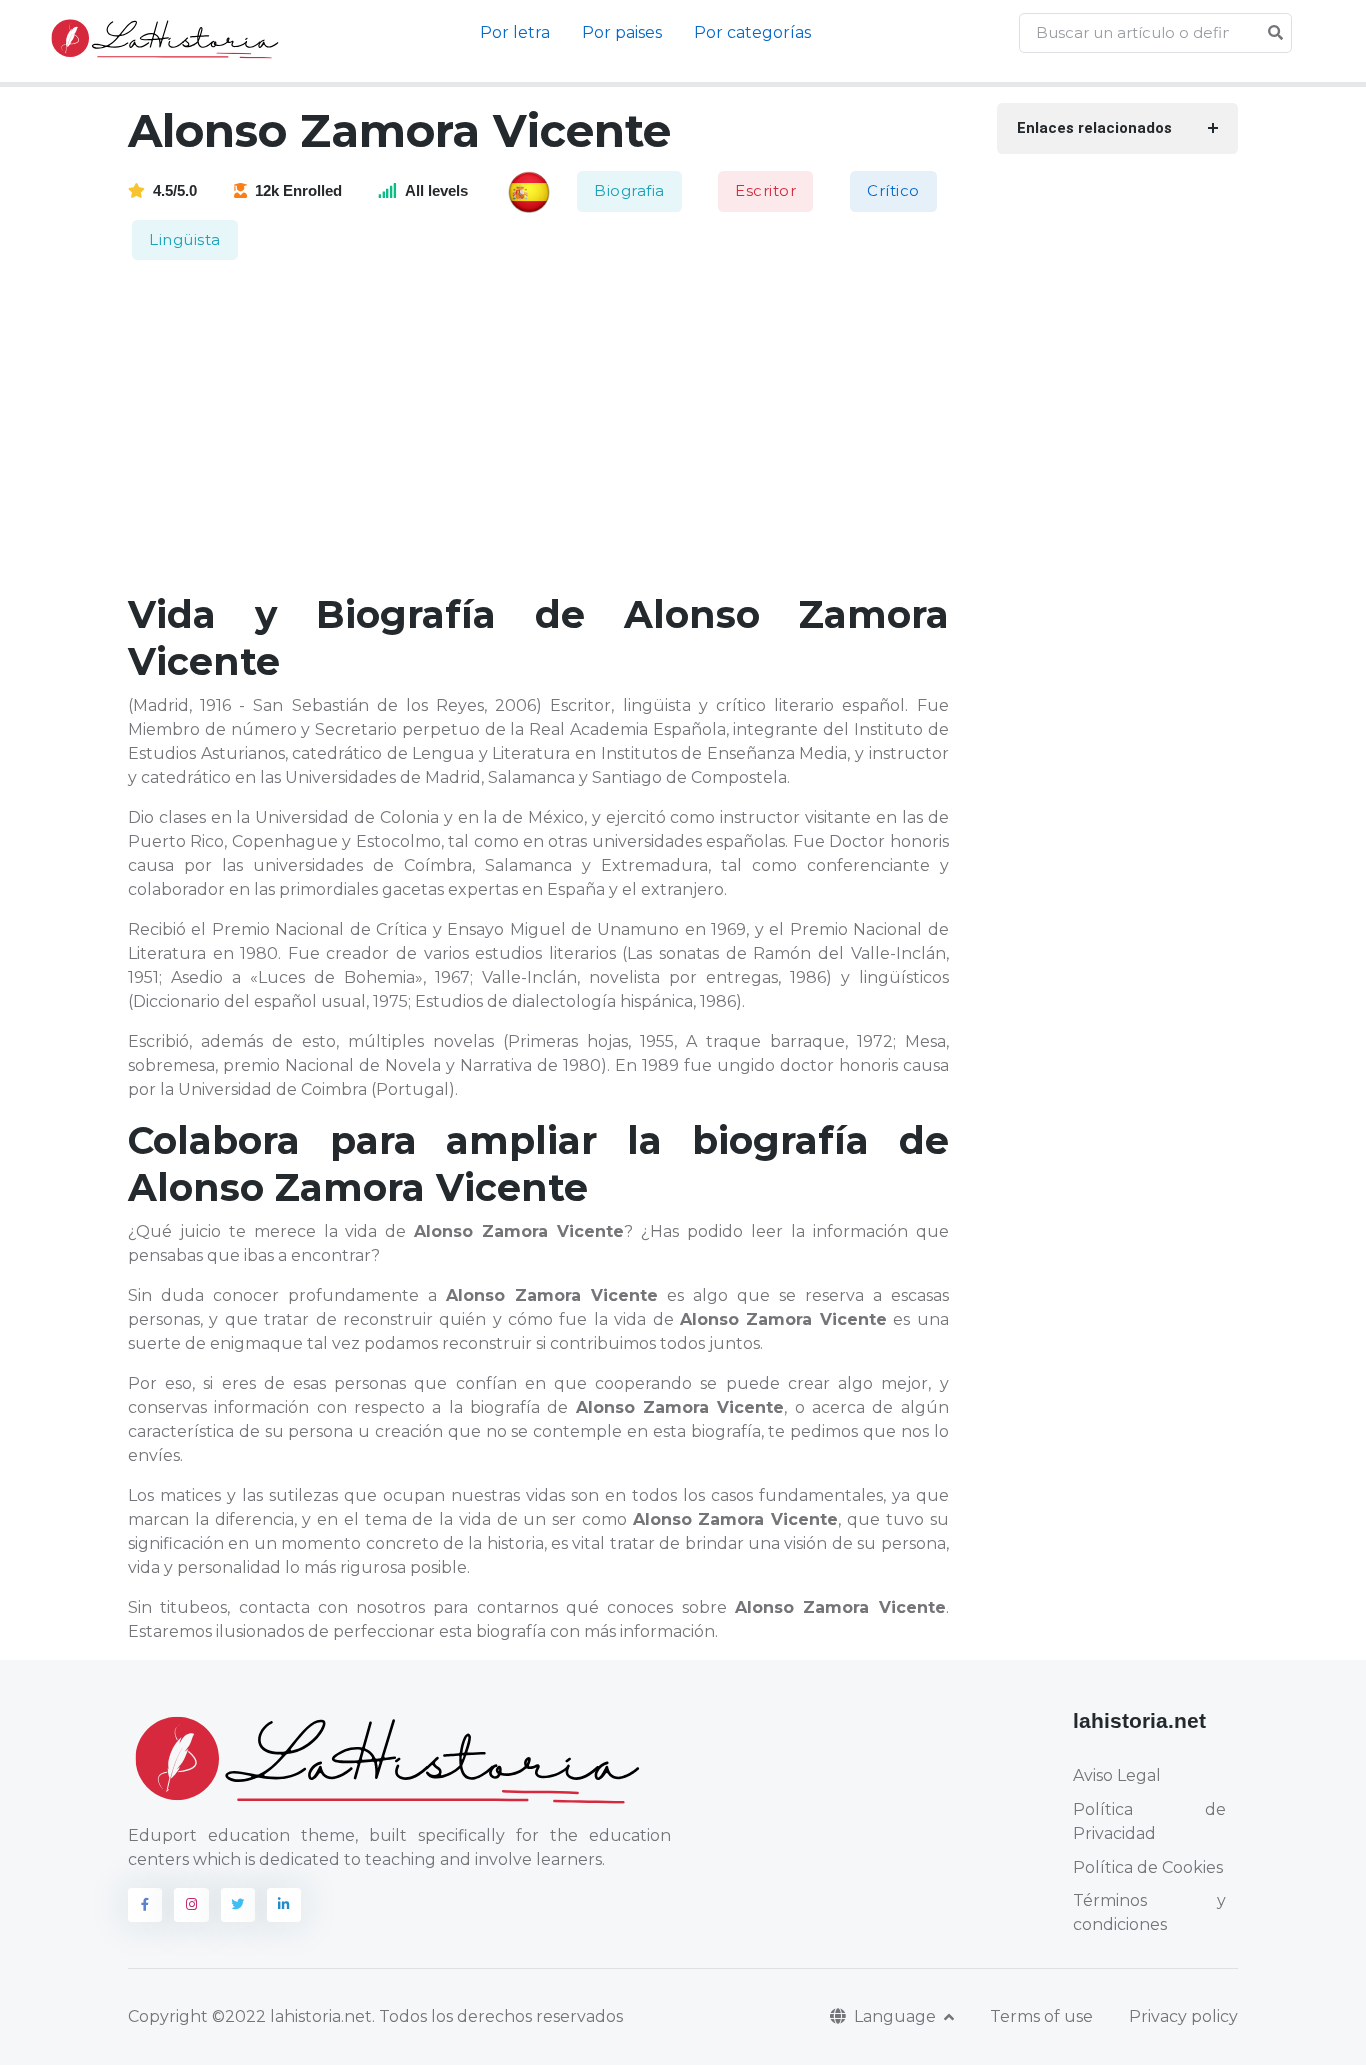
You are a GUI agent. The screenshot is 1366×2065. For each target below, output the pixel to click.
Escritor (765, 190)
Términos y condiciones (1149, 1912)
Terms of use (1041, 2016)
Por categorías (752, 32)
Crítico (893, 190)
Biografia (629, 190)
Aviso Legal (1117, 1775)
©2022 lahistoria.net (292, 2016)
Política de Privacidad (1149, 1821)
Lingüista (185, 239)
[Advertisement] (550, 428)
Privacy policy (1183, 2016)
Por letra (515, 32)
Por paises (622, 32)
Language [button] (897, 2016)
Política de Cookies (1148, 1867)
